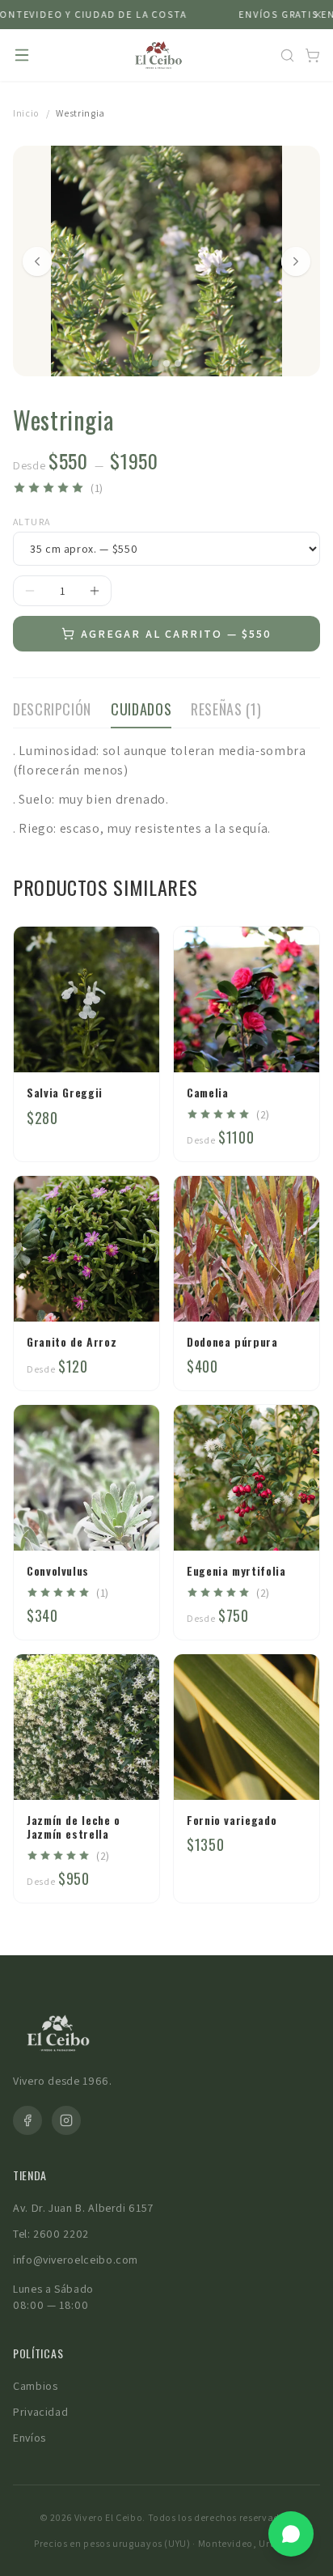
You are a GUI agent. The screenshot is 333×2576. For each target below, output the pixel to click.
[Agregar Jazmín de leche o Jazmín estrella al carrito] (132, 1772)
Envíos (30, 2438)
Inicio (26, 113)
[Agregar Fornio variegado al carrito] (292, 1772)
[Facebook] (27, 2120)
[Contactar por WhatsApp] (291, 2534)
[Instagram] (66, 2120)
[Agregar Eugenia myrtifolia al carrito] (292, 1523)
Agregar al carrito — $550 (177, 634)
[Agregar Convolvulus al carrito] (132, 1523)
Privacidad (40, 2412)
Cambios (35, 2386)
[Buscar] (287, 55)
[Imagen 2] (166, 363)
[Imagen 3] (178, 363)
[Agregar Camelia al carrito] (292, 1045)
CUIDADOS (141, 709)
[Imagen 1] (155, 363)
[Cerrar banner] (318, 15)
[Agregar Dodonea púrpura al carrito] (292, 1294)
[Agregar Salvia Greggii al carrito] (132, 1045)
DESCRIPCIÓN (52, 709)
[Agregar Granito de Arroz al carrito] (132, 1294)
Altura (32, 522)
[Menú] (22, 55)
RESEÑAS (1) (226, 709)
